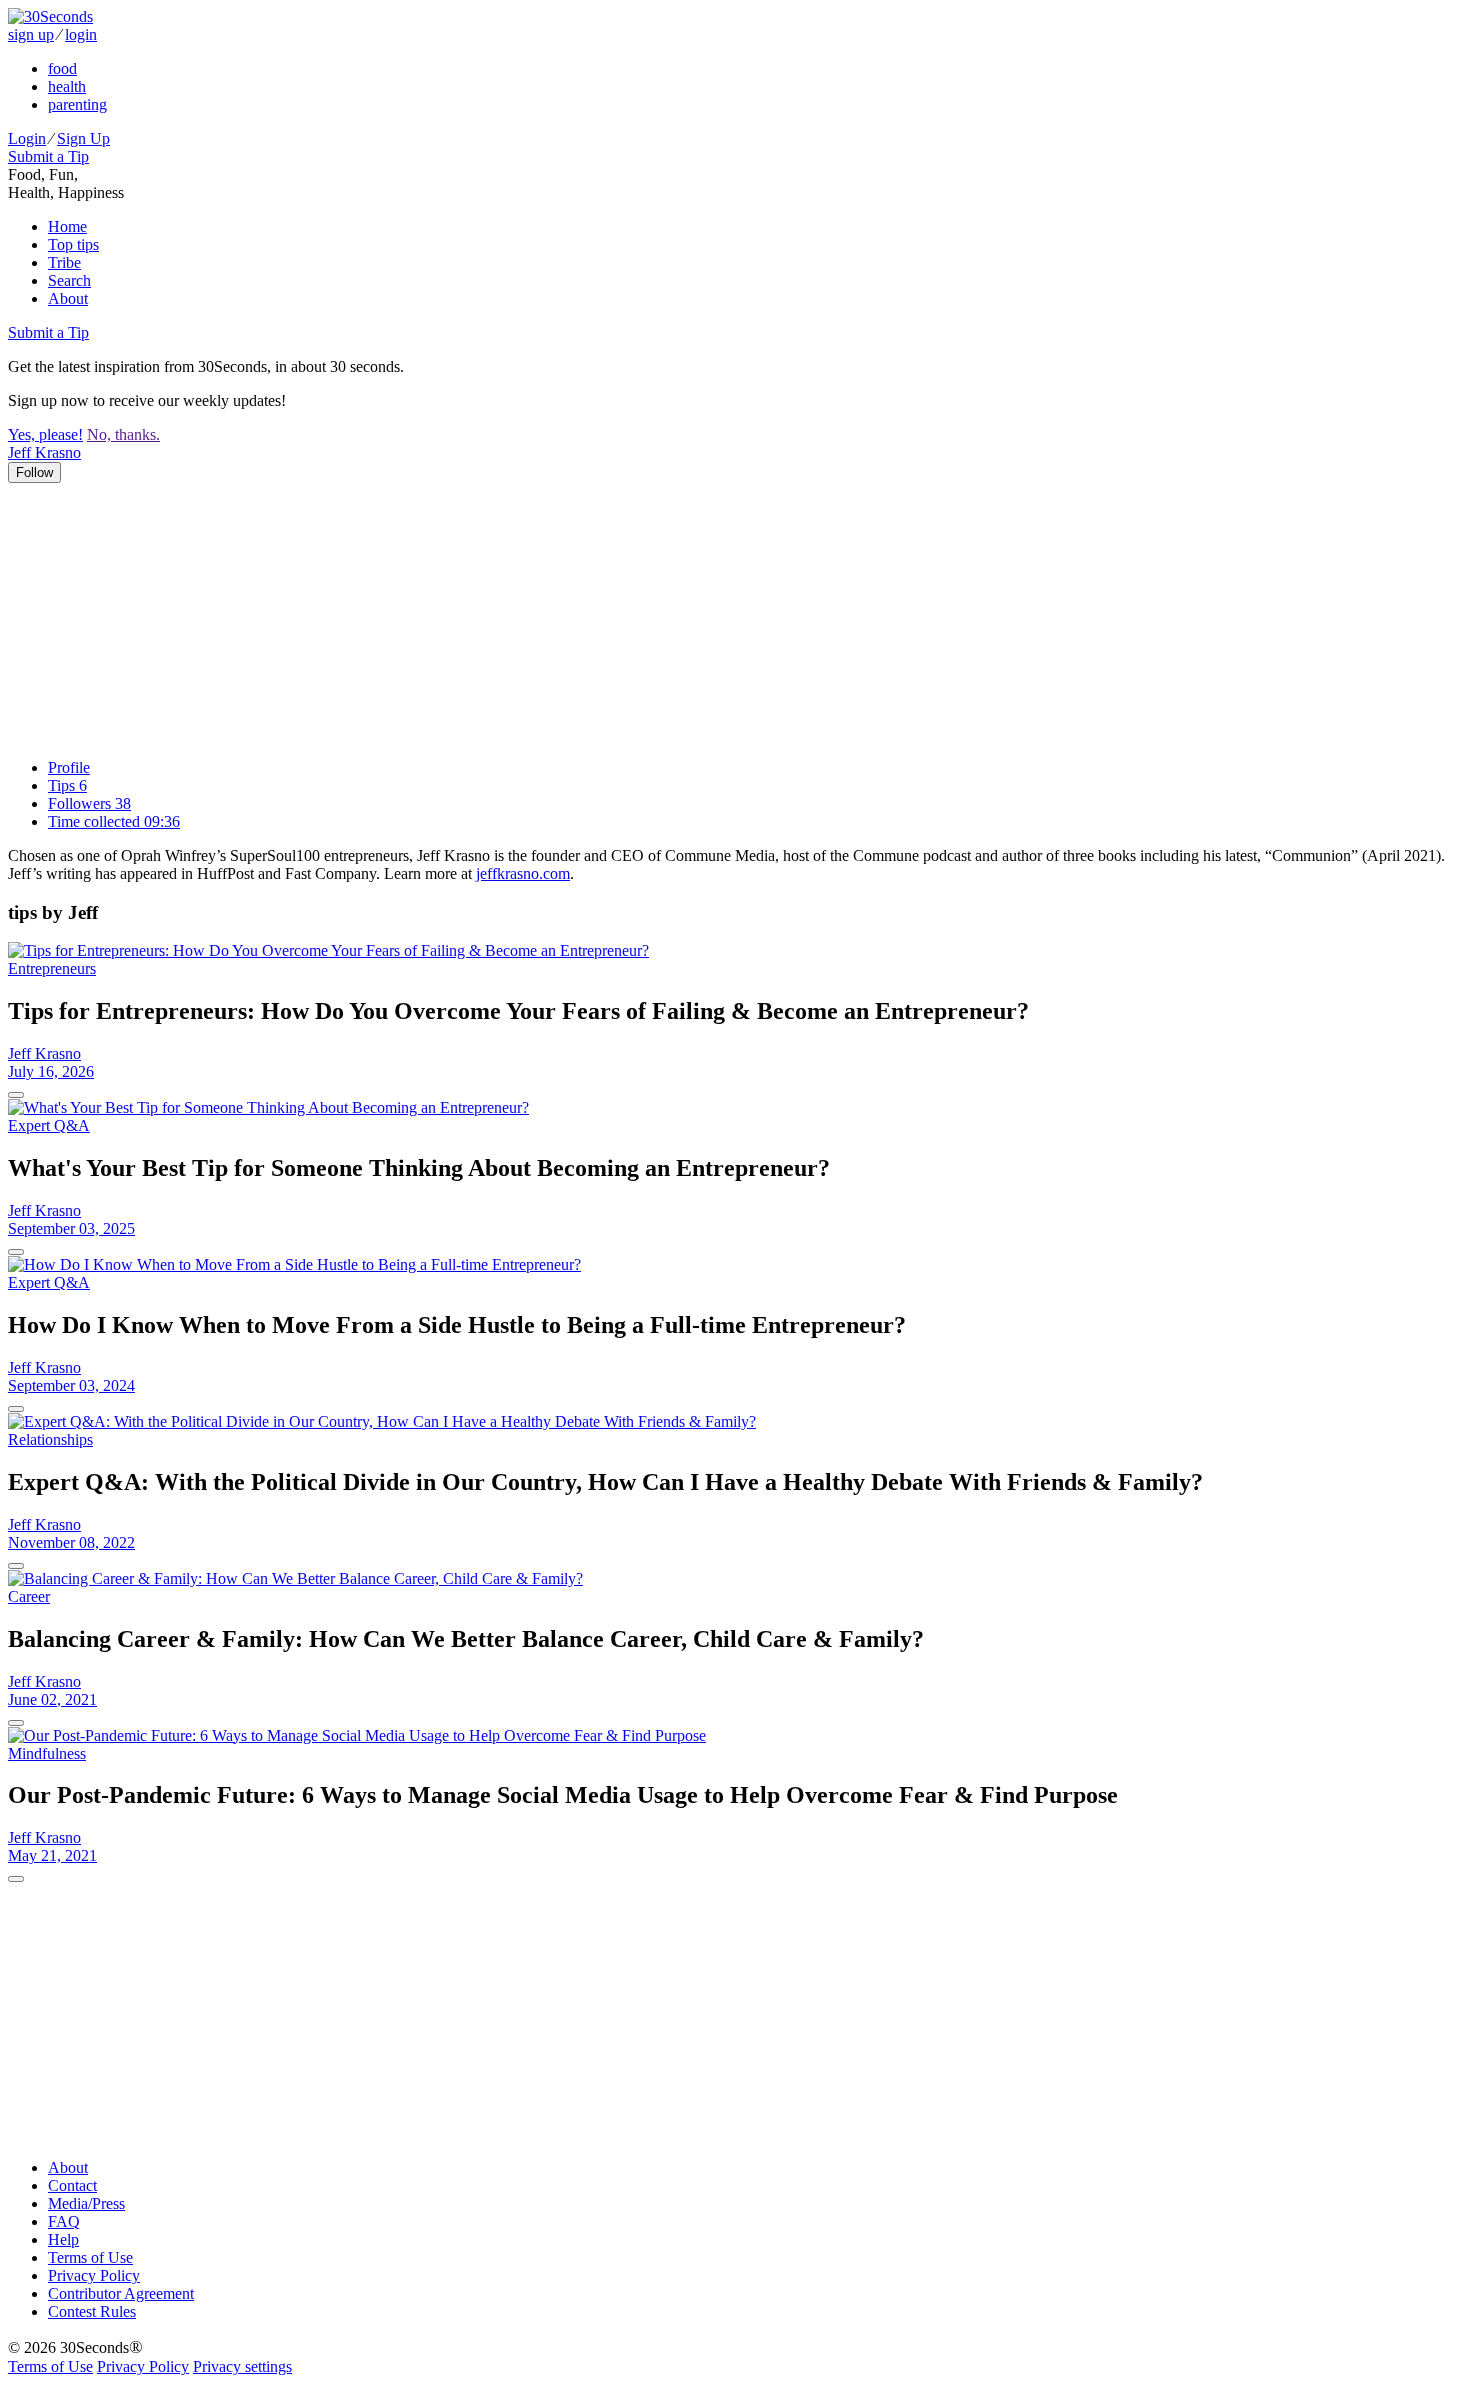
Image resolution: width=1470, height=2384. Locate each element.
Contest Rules (92, 2311)
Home (67, 226)
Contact (72, 2185)
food (62, 68)
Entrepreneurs (52, 968)
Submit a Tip (48, 156)
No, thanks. (123, 434)
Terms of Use (90, 2257)
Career (29, 1596)
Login (27, 138)
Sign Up (83, 138)
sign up (31, 34)
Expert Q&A (49, 1125)
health (67, 86)
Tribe (64, 262)
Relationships (50, 1439)
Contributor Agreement (121, 2293)
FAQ (64, 2221)
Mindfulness (47, 1753)
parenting (77, 104)
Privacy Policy (94, 2275)
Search (69, 280)
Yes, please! (45, 434)
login (81, 34)
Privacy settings (242, 2366)
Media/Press (86, 2203)
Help (63, 2239)
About (68, 298)
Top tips (73, 244)
